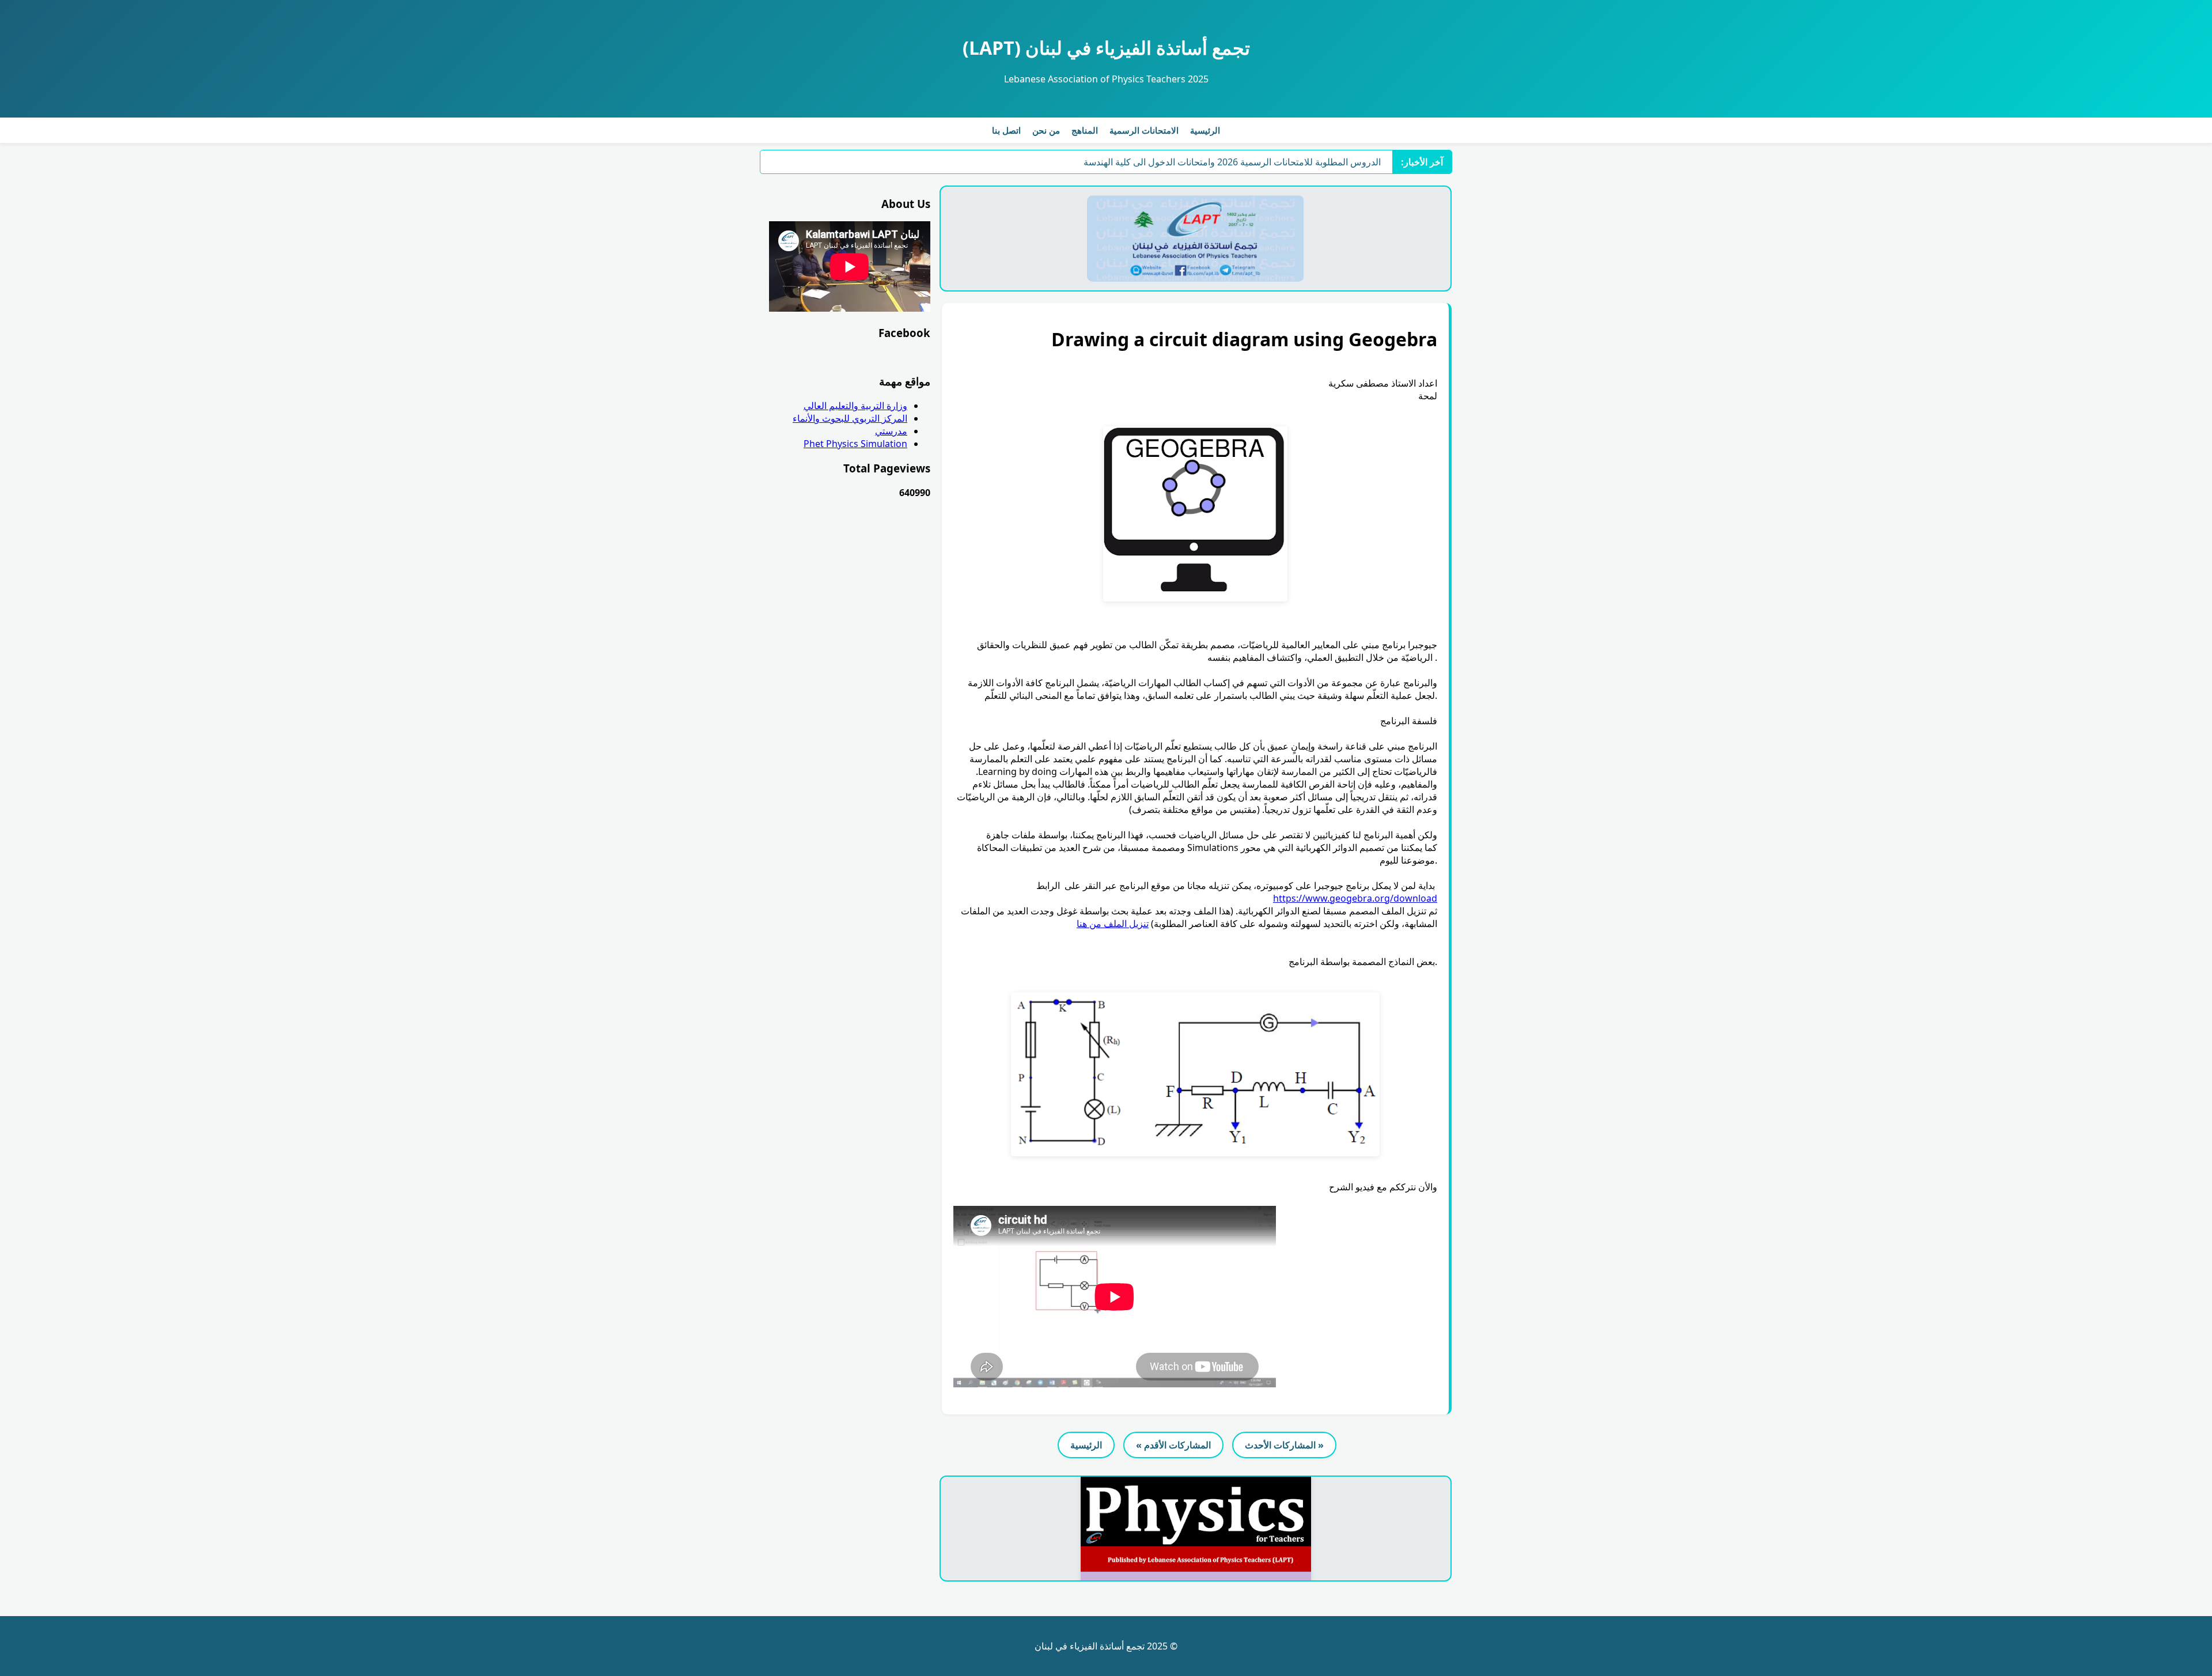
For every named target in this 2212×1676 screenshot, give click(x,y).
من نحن (1046, 130)
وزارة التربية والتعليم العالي (855, 406)
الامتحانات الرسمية (1144, 130)
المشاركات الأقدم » (1173, 1445)
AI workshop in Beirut (1334, 162)
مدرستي (891, 431)
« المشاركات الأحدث (1284, 1445)
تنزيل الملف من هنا (1113, 924)
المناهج (1085, 130)
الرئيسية (1205, 130)
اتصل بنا (1006, 130)
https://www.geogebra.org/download (1355, 898)
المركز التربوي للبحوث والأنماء (850, 418)
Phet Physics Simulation (855, 444)
